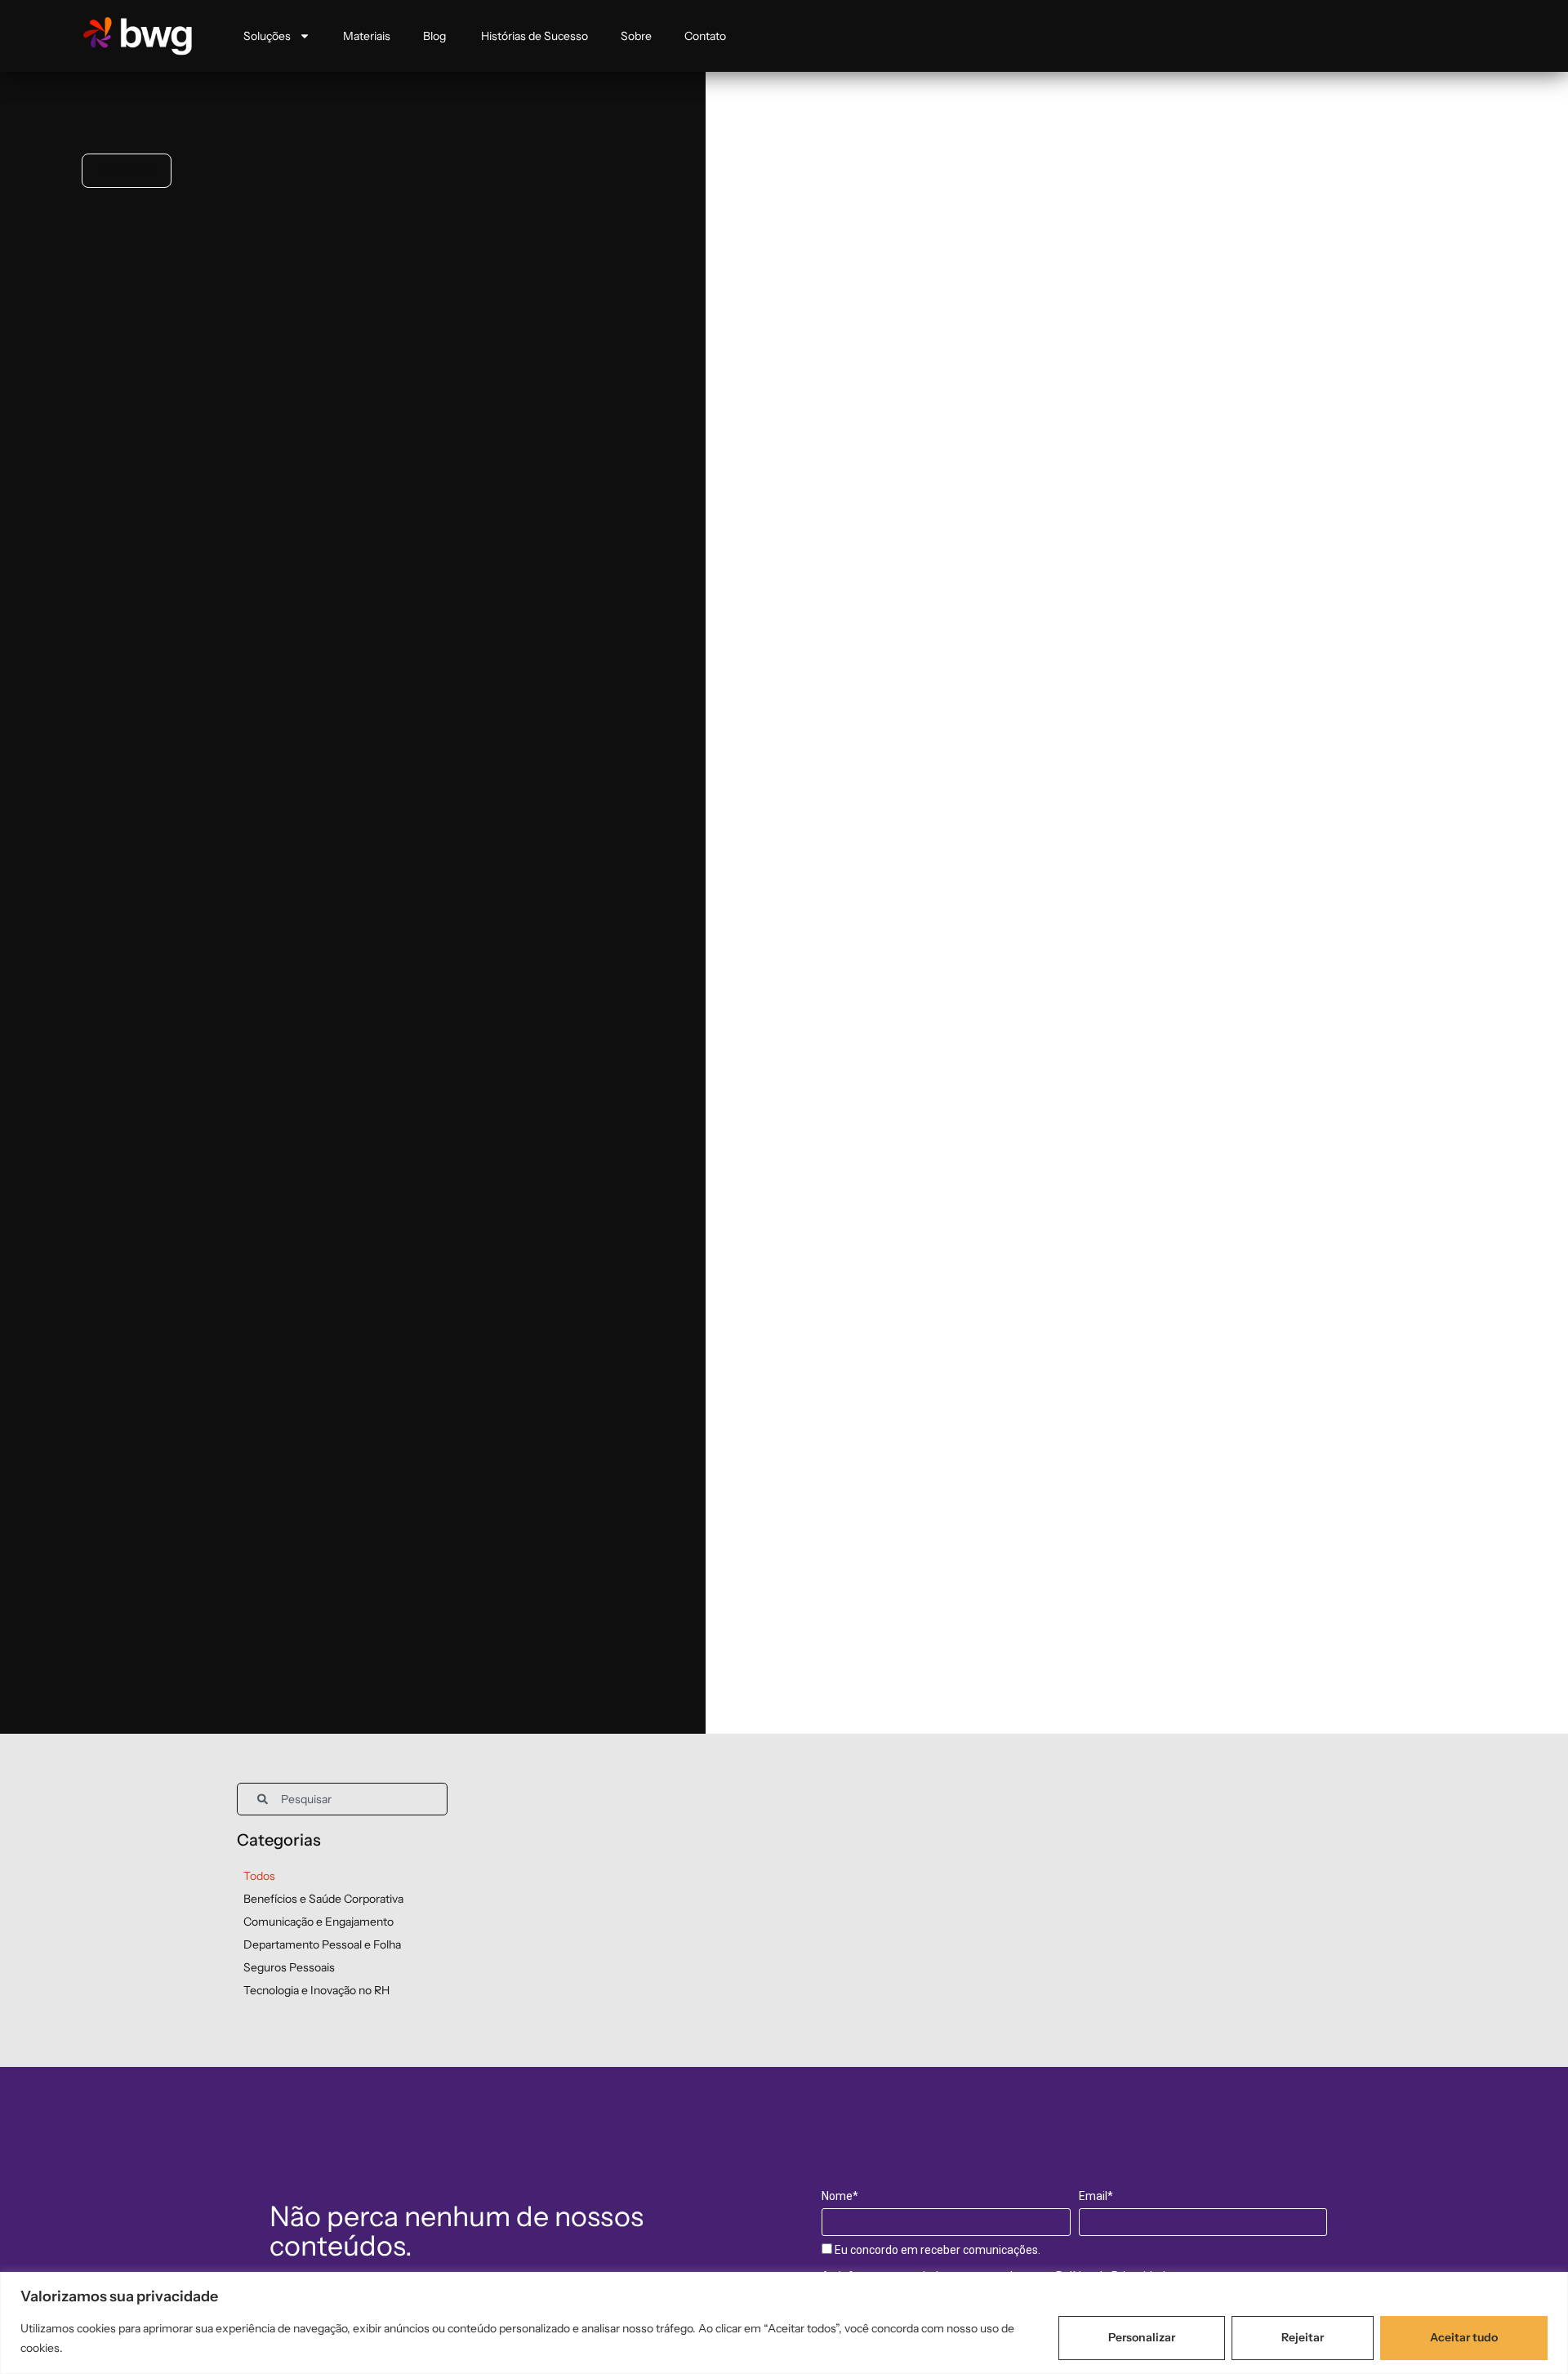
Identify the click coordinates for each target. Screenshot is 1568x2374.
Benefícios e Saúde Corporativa (323, 1899)
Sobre (636, 36)
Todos (259, 1876)
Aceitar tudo (1464, 2337)
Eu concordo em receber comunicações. (936, 2250)
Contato (705, 36)
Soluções (267, 36)
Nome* (840, 2196)
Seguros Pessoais (289, 1967)
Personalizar (1142, 2337)
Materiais (367, 36)
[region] (784, 2323)
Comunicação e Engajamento (318, 1922)
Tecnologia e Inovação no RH (316, 1990)
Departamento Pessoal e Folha (322, 1944)
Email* (1096, 2196)
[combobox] (342, 1799)
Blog (436, 36)
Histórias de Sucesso (535, 36)
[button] (127, 171)
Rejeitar (1303, 2337)
